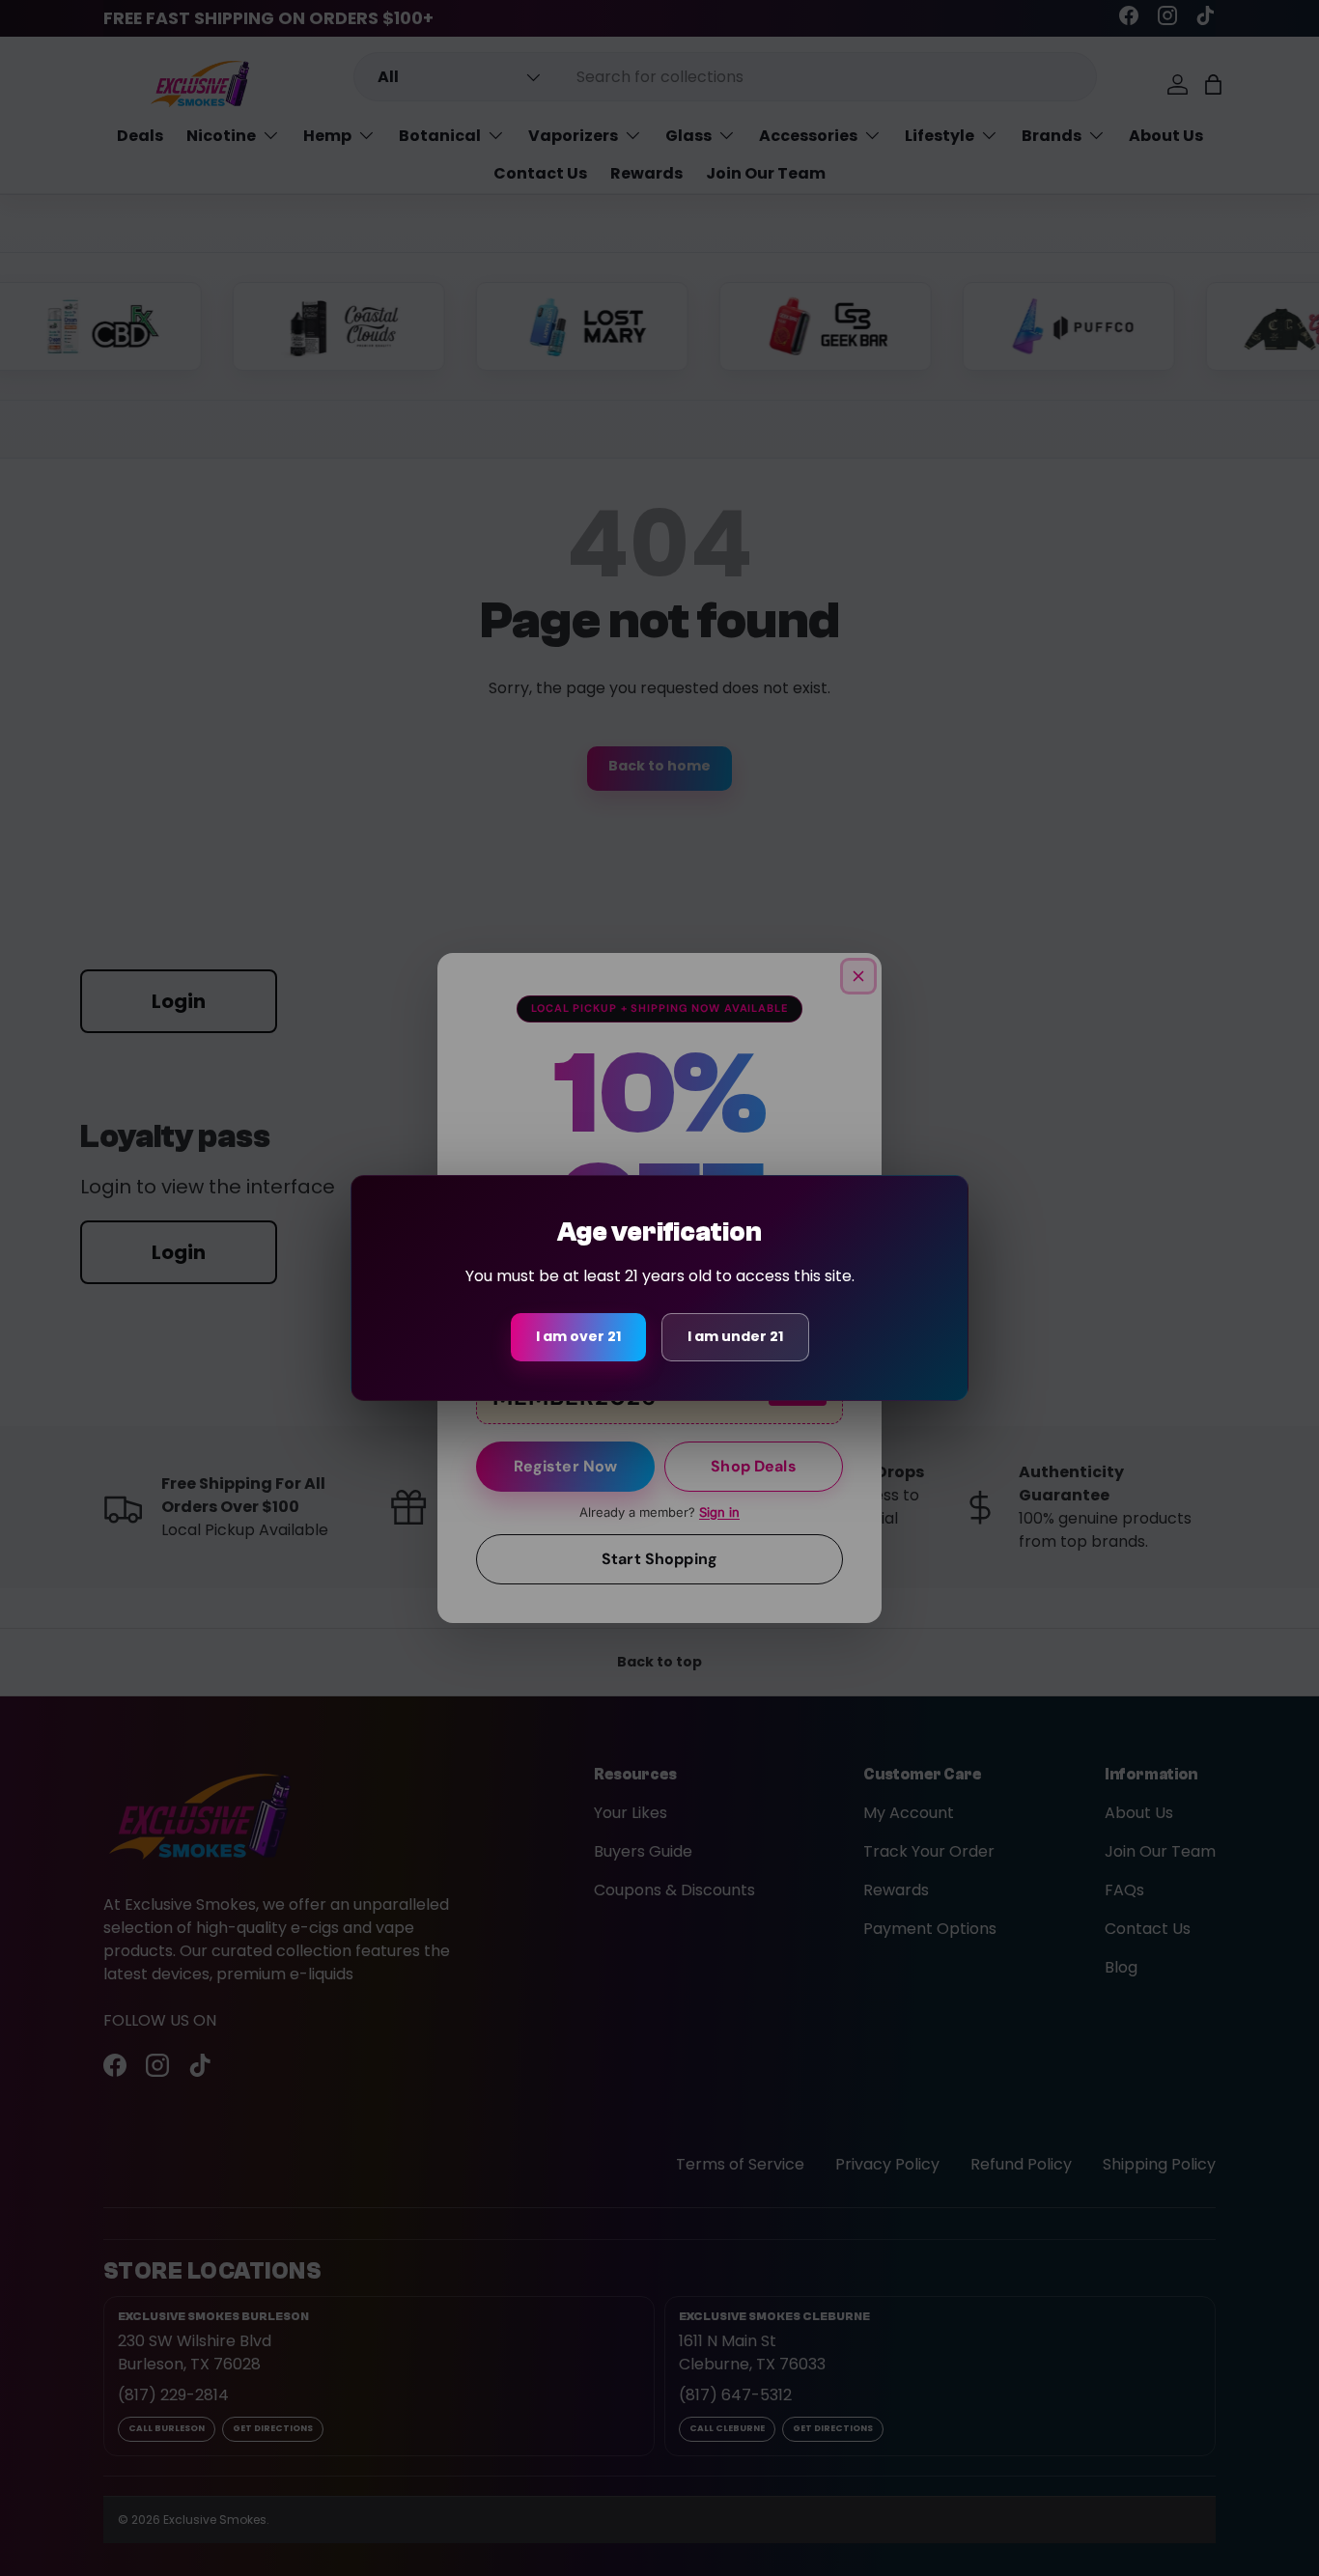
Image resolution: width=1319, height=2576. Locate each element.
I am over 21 (578, 1336)
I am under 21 (735, 1336)
